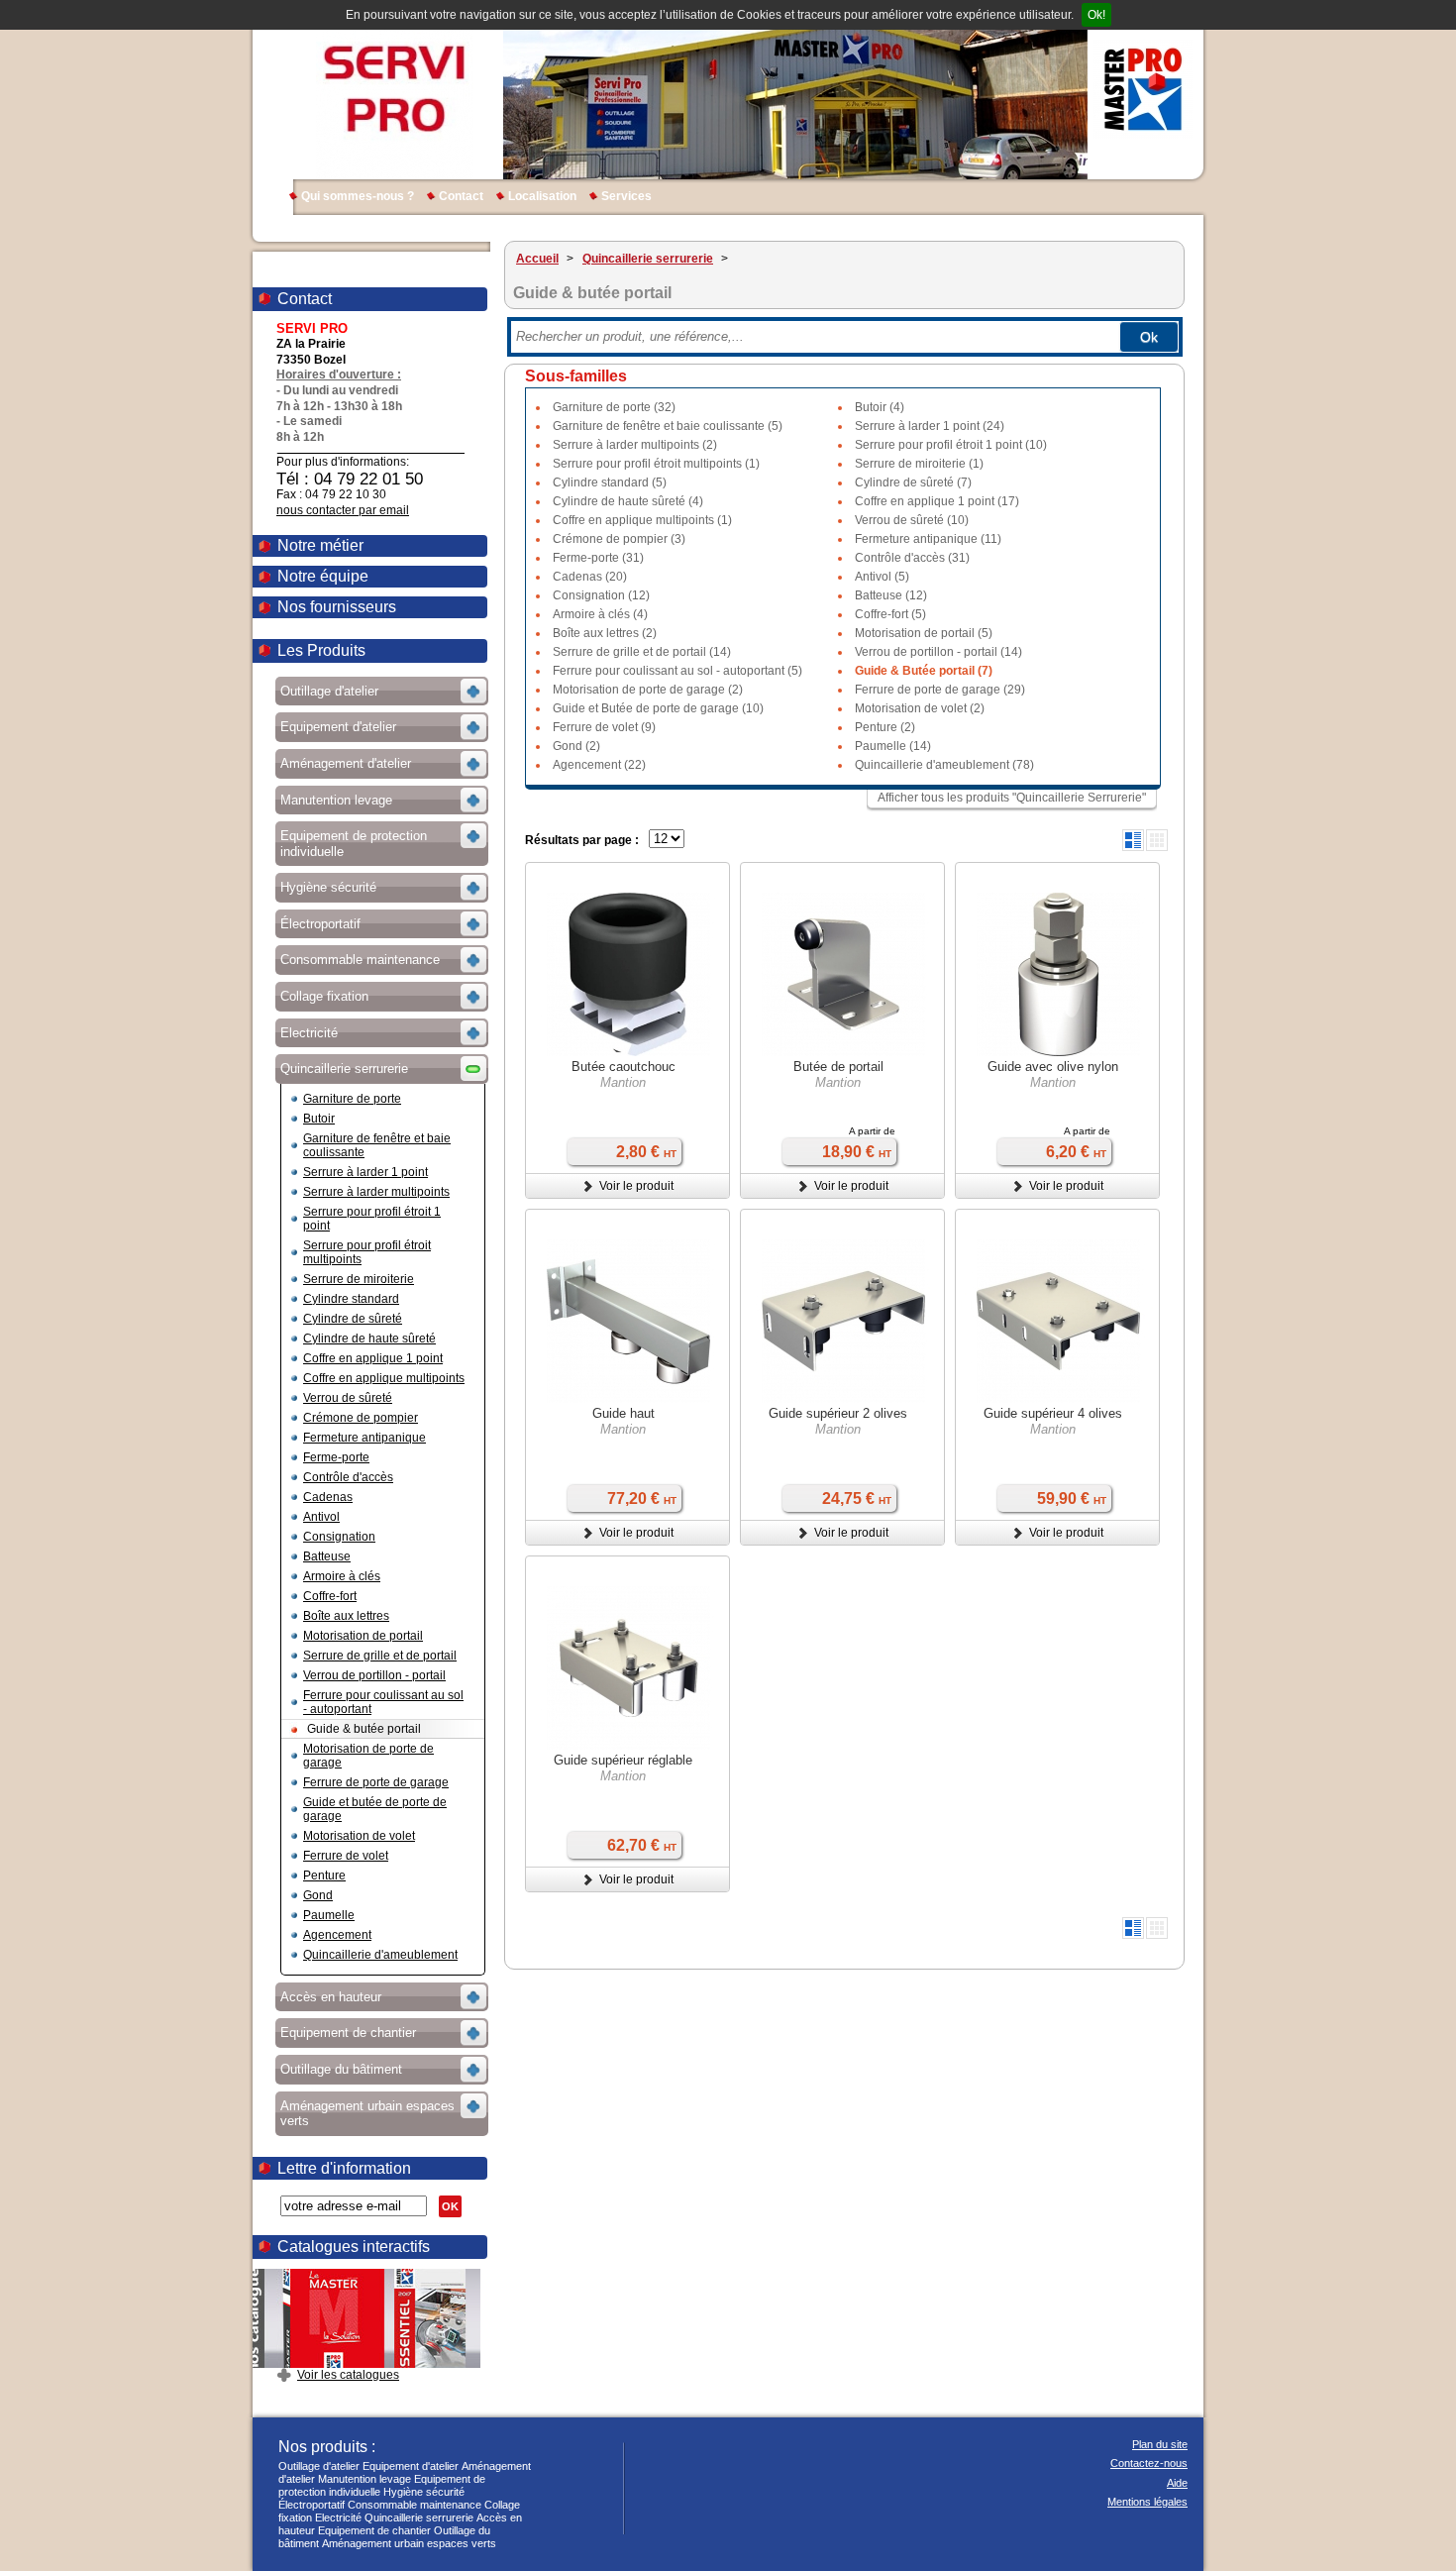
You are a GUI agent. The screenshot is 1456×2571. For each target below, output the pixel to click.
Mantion (623, 1082)
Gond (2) (576, 746)
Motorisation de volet (359, 1836)
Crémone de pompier (361, 1418)
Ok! (1096, 15)
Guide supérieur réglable (623, 1760)
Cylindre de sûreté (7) (913, 482)
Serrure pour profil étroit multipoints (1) (656, 464)
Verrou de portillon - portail (374, 1675)
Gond (318, 1895)
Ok (1149, 337)
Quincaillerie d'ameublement (380, 1955)
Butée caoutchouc (624, 1067)
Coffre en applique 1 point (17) (937, 501)
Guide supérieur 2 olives (838, 1413)
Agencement (337, 1935)
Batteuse (327, 1556)
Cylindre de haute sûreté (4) (628, 501)
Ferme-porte (336, 1457)
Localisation (542, 196)
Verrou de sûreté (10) (912, 520)
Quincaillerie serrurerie (419, 2517)
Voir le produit (636, 1186)
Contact (461, 196)
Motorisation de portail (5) (924, 633)
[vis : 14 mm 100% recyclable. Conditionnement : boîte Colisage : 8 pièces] (1058, 977)
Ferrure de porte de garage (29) (940, 690)
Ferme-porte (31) (598, 558)
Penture (324, 1875)
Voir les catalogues (348, 2375)
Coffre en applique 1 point (373, 1358)
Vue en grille (1157, 840)
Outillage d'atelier (319, 2466)
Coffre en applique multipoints (384, 1378)
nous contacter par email (343, 510)
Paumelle (329, 1915)
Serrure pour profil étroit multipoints (367, 1252)
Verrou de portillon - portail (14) (938, 652)
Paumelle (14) (893, 746)
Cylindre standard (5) (610, 482)
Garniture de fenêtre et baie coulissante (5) (668, 426)
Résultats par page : (582, 840)
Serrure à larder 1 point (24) (930, 426)
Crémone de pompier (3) (619, 539)
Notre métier (320, 545)
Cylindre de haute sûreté (369, 1339)
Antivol (321, 1517)
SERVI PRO (395, 89)
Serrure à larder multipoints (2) (635, 445)
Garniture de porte (352, 1099)
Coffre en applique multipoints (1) (642, 520)
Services (626, 196)
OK (450, 2206)
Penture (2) (885, 727)
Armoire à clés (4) (600, 614)
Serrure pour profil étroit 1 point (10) (951, 445)
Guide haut (624, 1413)
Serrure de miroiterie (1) (919, 464)
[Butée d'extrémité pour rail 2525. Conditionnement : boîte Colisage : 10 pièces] (628, 977)
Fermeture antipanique (364, 1438)
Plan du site (1160, 2444)
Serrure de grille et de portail (380, 1656)
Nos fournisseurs (337, 607)
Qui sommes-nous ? (358, 196)
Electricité (338, 2517)
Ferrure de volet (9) (604, 727)
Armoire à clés (342, 1576)
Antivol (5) (882, 577)
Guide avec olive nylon (1053, 1067)
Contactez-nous (1149, 2463)
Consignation (339, 1537)
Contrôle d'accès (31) (912, 558)
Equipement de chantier (374, 2530)
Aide (1177, 2483)
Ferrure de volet (346, 1856)
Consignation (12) (601, 595)
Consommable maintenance (415, 2505)
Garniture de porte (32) (614, 407)
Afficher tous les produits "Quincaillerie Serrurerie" (1012, 798)
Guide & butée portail (364, 1729)
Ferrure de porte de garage (376, 1782)
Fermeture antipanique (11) (928, 539)
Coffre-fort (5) (890, 614)
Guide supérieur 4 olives (1053, 1413)
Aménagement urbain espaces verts (409, 2543)
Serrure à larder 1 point (365, 1172)
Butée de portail (838, 1067)
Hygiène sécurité (424, 2492)
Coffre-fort (330, 1596)
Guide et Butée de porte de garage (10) (658, 708)
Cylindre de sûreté (353, 1319)
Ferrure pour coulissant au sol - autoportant (383, 1702)
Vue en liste (1133, 840)
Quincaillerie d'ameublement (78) (944, 765)
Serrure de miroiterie (359, 1279)
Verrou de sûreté (348, 1398)
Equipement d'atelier (411, 2466)
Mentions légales (1147, 2502)
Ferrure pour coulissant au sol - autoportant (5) (677, 671)
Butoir (319, 1119)
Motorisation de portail (363, 1636)
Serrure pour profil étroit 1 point (372, 1219)
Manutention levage (364, 2479)
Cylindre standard (351, 1299)
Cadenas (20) (590, 577)
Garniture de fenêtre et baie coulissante (377, 1145)
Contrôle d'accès (348, 1477)
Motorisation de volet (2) (920, 708)
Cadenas (328, 1497)
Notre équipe (323, 576)
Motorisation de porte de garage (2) (648, 690)
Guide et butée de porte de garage (375, 1809)
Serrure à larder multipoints (376, 1192)
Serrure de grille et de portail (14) (642, 652)
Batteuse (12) (891, 595)
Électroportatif (312, 2505)
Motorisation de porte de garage (368, 1756)
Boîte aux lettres (346, 1616)
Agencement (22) (599, 765)
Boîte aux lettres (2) (605, 633)
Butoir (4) (880, 407)
